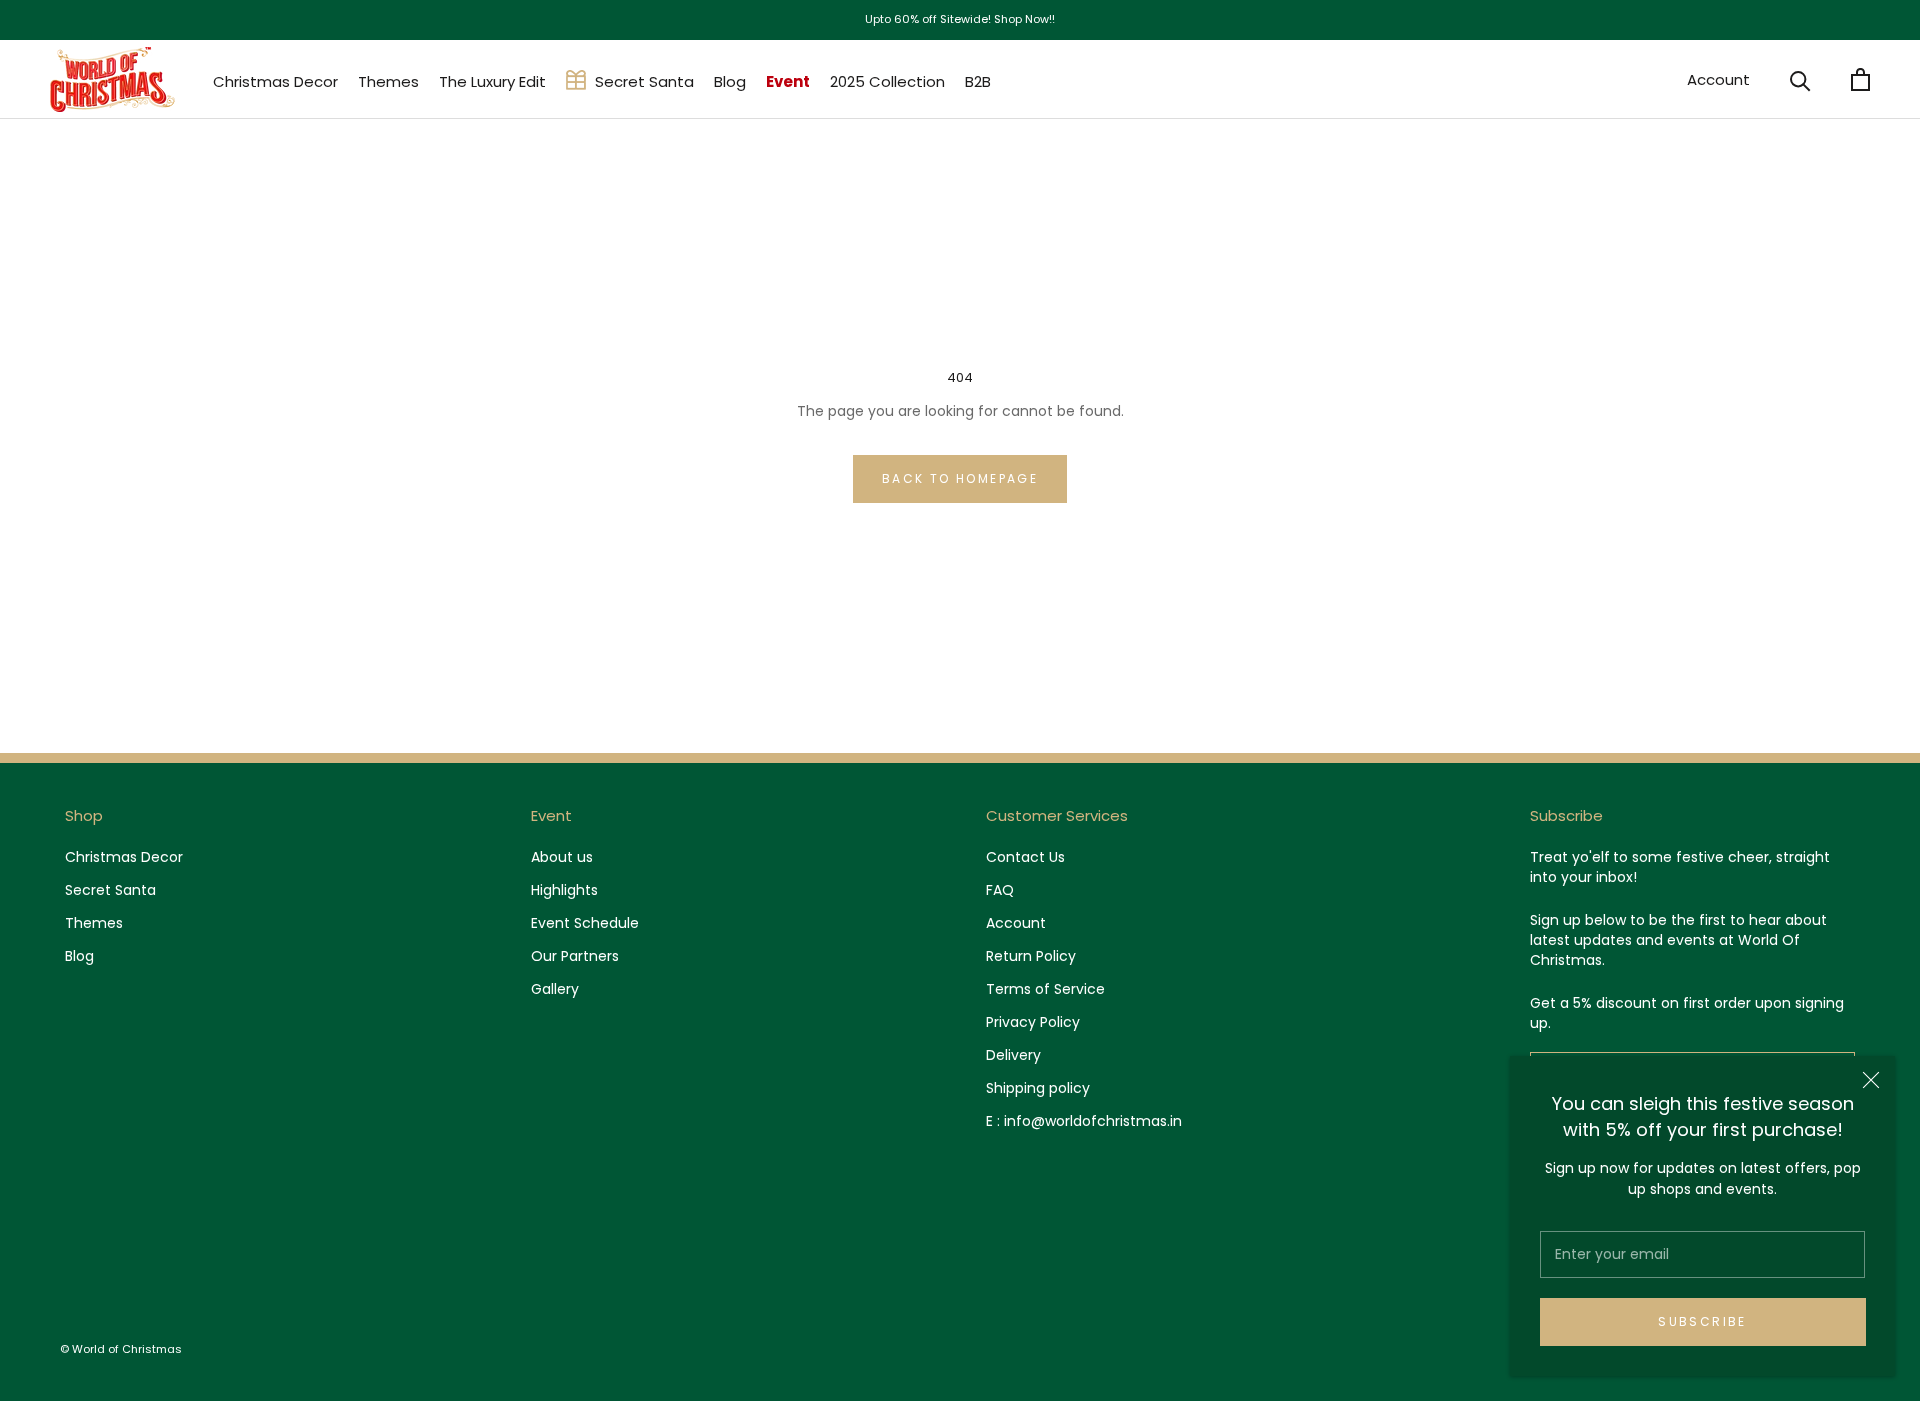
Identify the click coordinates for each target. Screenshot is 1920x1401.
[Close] (1871, 1080)
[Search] (1800, 79)
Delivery (1013, 1055)
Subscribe (1702, 1321)
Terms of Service (1045, 989)
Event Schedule (585, 923)
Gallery (555, 989)
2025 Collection (887, 81)
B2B (978, 81)
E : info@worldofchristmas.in (1084, 1121)
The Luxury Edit (492, 81)
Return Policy (1031, 956)
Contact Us (1025, 857)
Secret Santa (644, 81)
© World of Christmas (121, 1349)
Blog (730, 81)
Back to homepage (960, 478)
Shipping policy (1038, 1088)
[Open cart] (1860, 79)
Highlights (564, 890)
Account (1718, 79)
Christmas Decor (275, 81)
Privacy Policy (1033, 1022)
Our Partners (575, 956)
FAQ (1000, 890)
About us (562, 857)
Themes (388, 81)
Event (788, 81)
